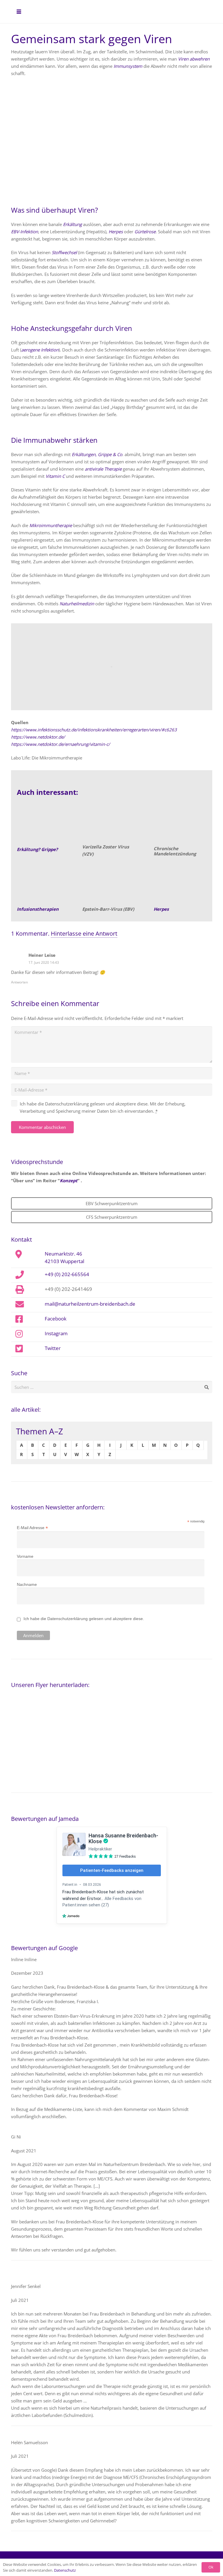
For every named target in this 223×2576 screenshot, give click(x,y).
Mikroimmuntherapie (51, 525)
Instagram (56, 1333)
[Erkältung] (43, 824)
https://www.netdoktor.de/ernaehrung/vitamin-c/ (61, 744)
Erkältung (72, 224)
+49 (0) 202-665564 (67, 1274)
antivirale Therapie (103, 469)
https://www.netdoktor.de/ (38, 737)
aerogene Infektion (40, 350)
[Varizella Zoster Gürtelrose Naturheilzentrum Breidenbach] (111, 823)
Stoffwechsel (64, 252)
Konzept (69, 1180)
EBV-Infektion (25, 232)
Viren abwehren (194, 59)
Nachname (27, 1584)
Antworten (19, 982)
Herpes (116, 232)
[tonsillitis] (183, 824)
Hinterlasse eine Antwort (84, 933)
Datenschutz (65, 2570)
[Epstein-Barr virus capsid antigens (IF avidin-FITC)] (111, 884)
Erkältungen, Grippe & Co (97, 454)
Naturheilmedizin (77, 604)
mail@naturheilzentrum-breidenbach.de (90, 1304)
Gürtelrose (145, 232)
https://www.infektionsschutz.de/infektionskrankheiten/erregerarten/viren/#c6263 (94, 730)
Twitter (53, 1348)
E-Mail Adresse (32, 1528)
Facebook (56, 1318)
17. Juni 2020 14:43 (44, 962)
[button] (19, 12)
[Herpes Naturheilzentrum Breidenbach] (183, 884)
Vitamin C (55, 476)
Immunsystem (128, 66)
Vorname (25, 1556)
